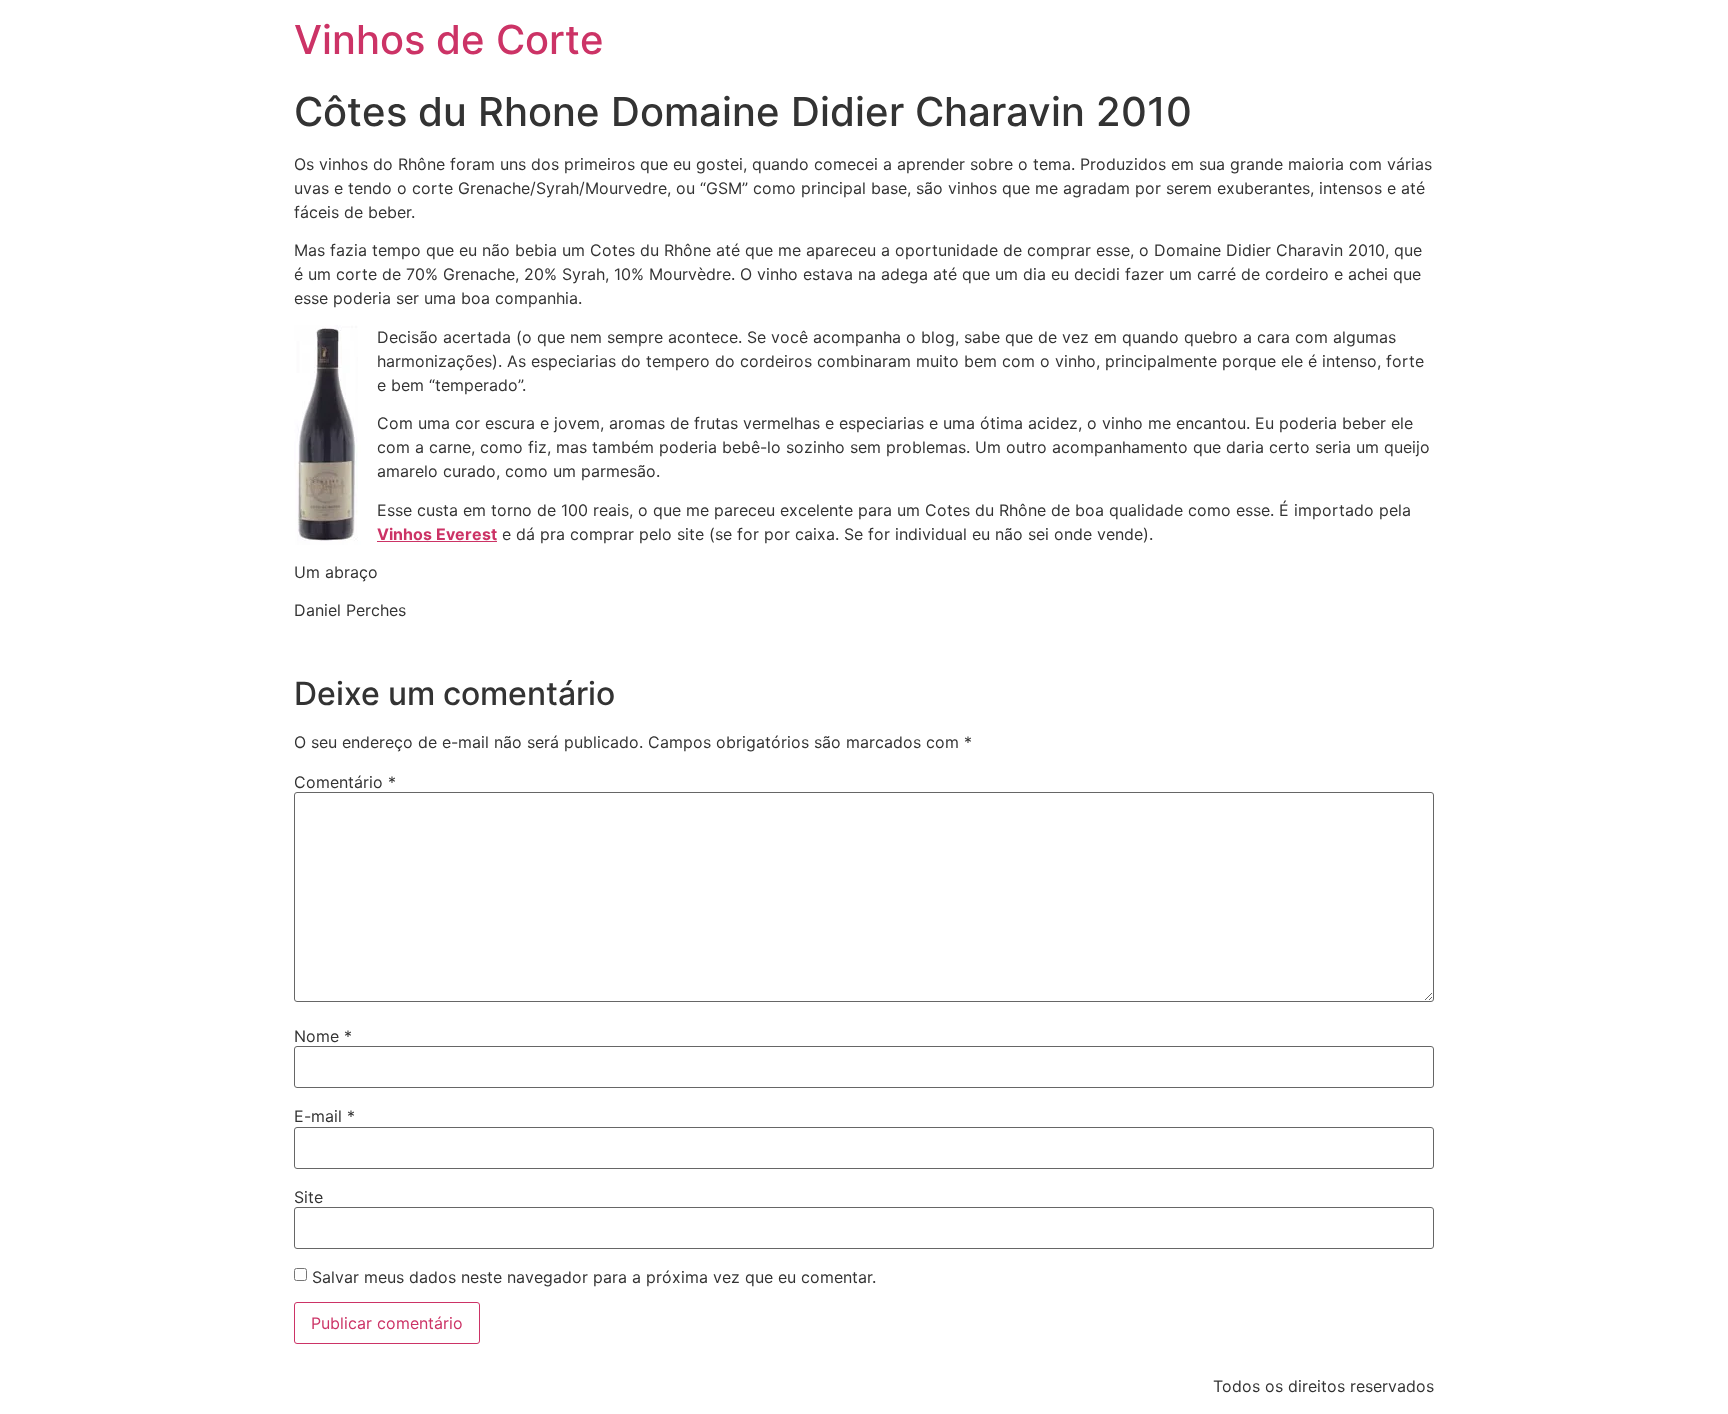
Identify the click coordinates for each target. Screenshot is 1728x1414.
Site (308, 1197)
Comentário (345, 782)
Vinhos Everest (437, 534)
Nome (323, 1036)
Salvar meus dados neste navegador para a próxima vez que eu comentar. (594, 1277)
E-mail (324, 1116)
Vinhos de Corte (449, 39)
